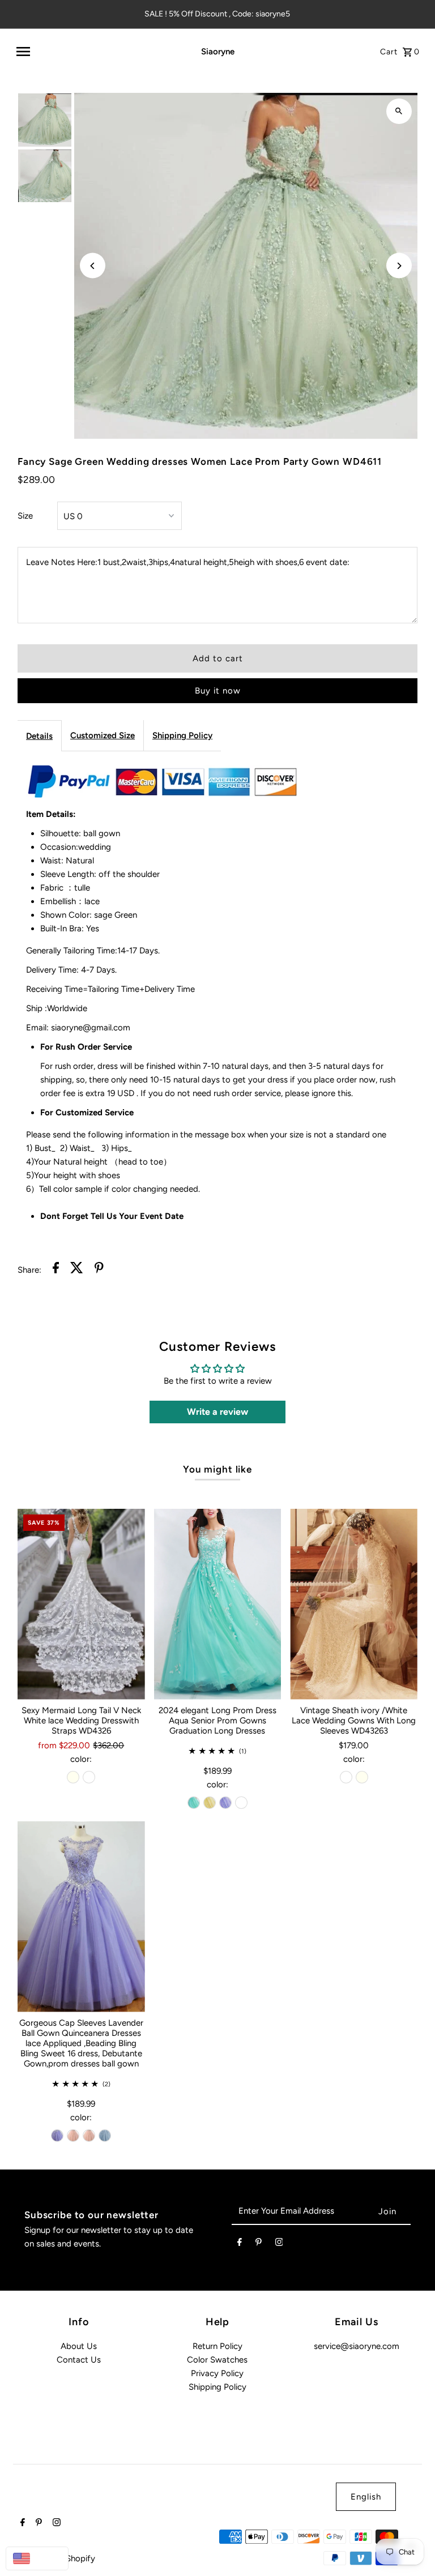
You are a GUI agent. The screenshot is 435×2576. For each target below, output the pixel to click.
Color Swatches (217, 2360)
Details (39, 736)
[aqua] (194, 1803)
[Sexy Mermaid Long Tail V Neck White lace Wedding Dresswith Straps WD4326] (81, 1604)
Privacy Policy (217, 2373)
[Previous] (93, 266)
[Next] (399, 266)
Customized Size (103, 735)
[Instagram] (279, 2244)
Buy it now (218, 691)
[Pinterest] (259, 2244)
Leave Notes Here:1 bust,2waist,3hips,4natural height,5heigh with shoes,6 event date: (188, 562)
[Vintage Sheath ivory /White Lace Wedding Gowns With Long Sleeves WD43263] (354, 1604)
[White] (89, 1777)
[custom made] (241, 1803)
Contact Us (79, 2360)
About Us (79, 2346)
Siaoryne (218, 52)
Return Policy (217, 2346)
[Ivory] (73, 1777)
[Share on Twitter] (77, 1270)
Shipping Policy (182, 735)
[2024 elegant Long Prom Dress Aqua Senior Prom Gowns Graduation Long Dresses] (218, 1604)
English (366, 2497)
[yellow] (210, 1803)
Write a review (217, 1412)
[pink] (73, 2136)
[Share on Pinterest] (99, 1270)
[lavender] (225, 1803)
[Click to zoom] (399, 111)
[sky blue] (105, 2136)
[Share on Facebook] (56, 1270)
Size (25, 516)
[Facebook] (240, 2244)
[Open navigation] (93, 52)
